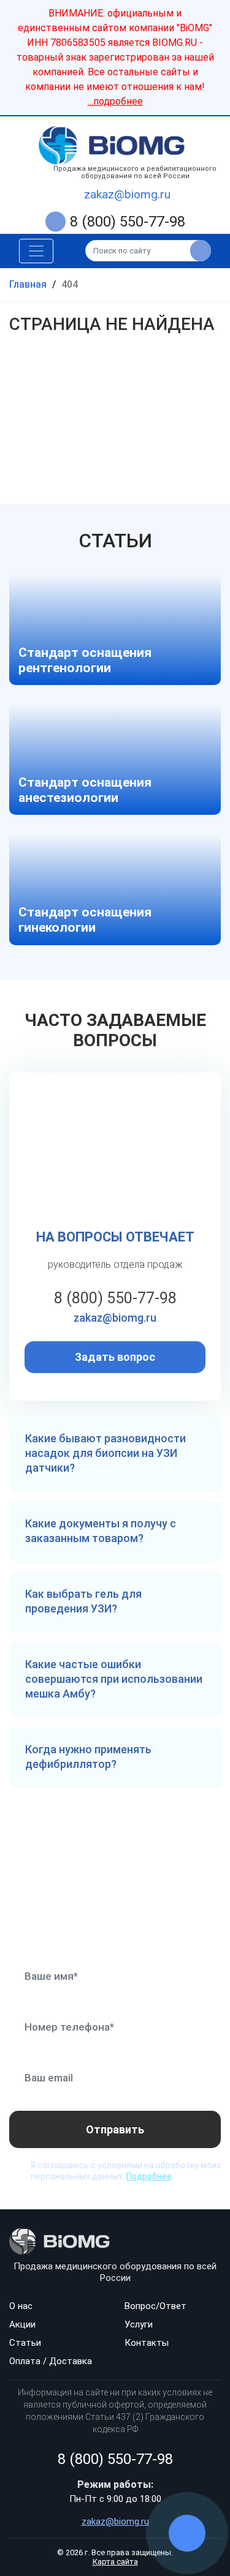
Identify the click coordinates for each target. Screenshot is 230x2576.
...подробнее (115, 101)
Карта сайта (115, 2562)
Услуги (139, 2324)
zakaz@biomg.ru (127, 194)
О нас (21, 2306)
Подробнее (149, 2176)
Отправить (115, 2129)
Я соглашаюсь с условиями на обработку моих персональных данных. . (126, 2171)
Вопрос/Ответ (155, 2306)
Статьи (115, 541)
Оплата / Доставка (51, 2361)
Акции (22, 2324)
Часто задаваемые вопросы (115, 1031)
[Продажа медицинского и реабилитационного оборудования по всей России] (115, 145)
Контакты (147, 2343)
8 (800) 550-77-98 (128, 222)
